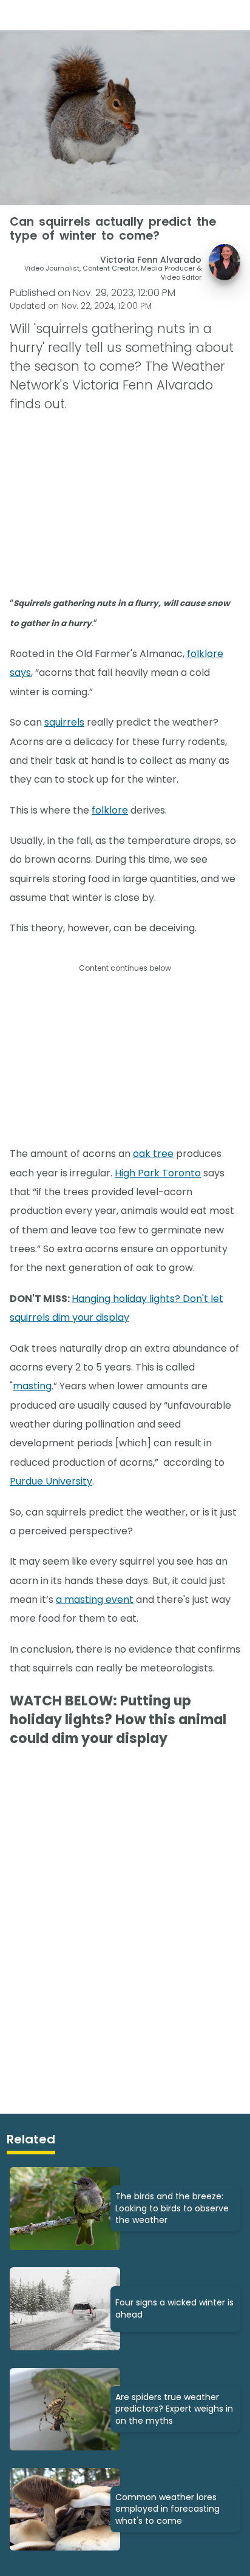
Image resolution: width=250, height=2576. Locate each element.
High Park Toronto (158, 1173)
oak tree (153, 1154)
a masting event (95, 1600)
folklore (110, 810)
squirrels (64, 722)
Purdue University (51, 1481)
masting (32, 1386)
